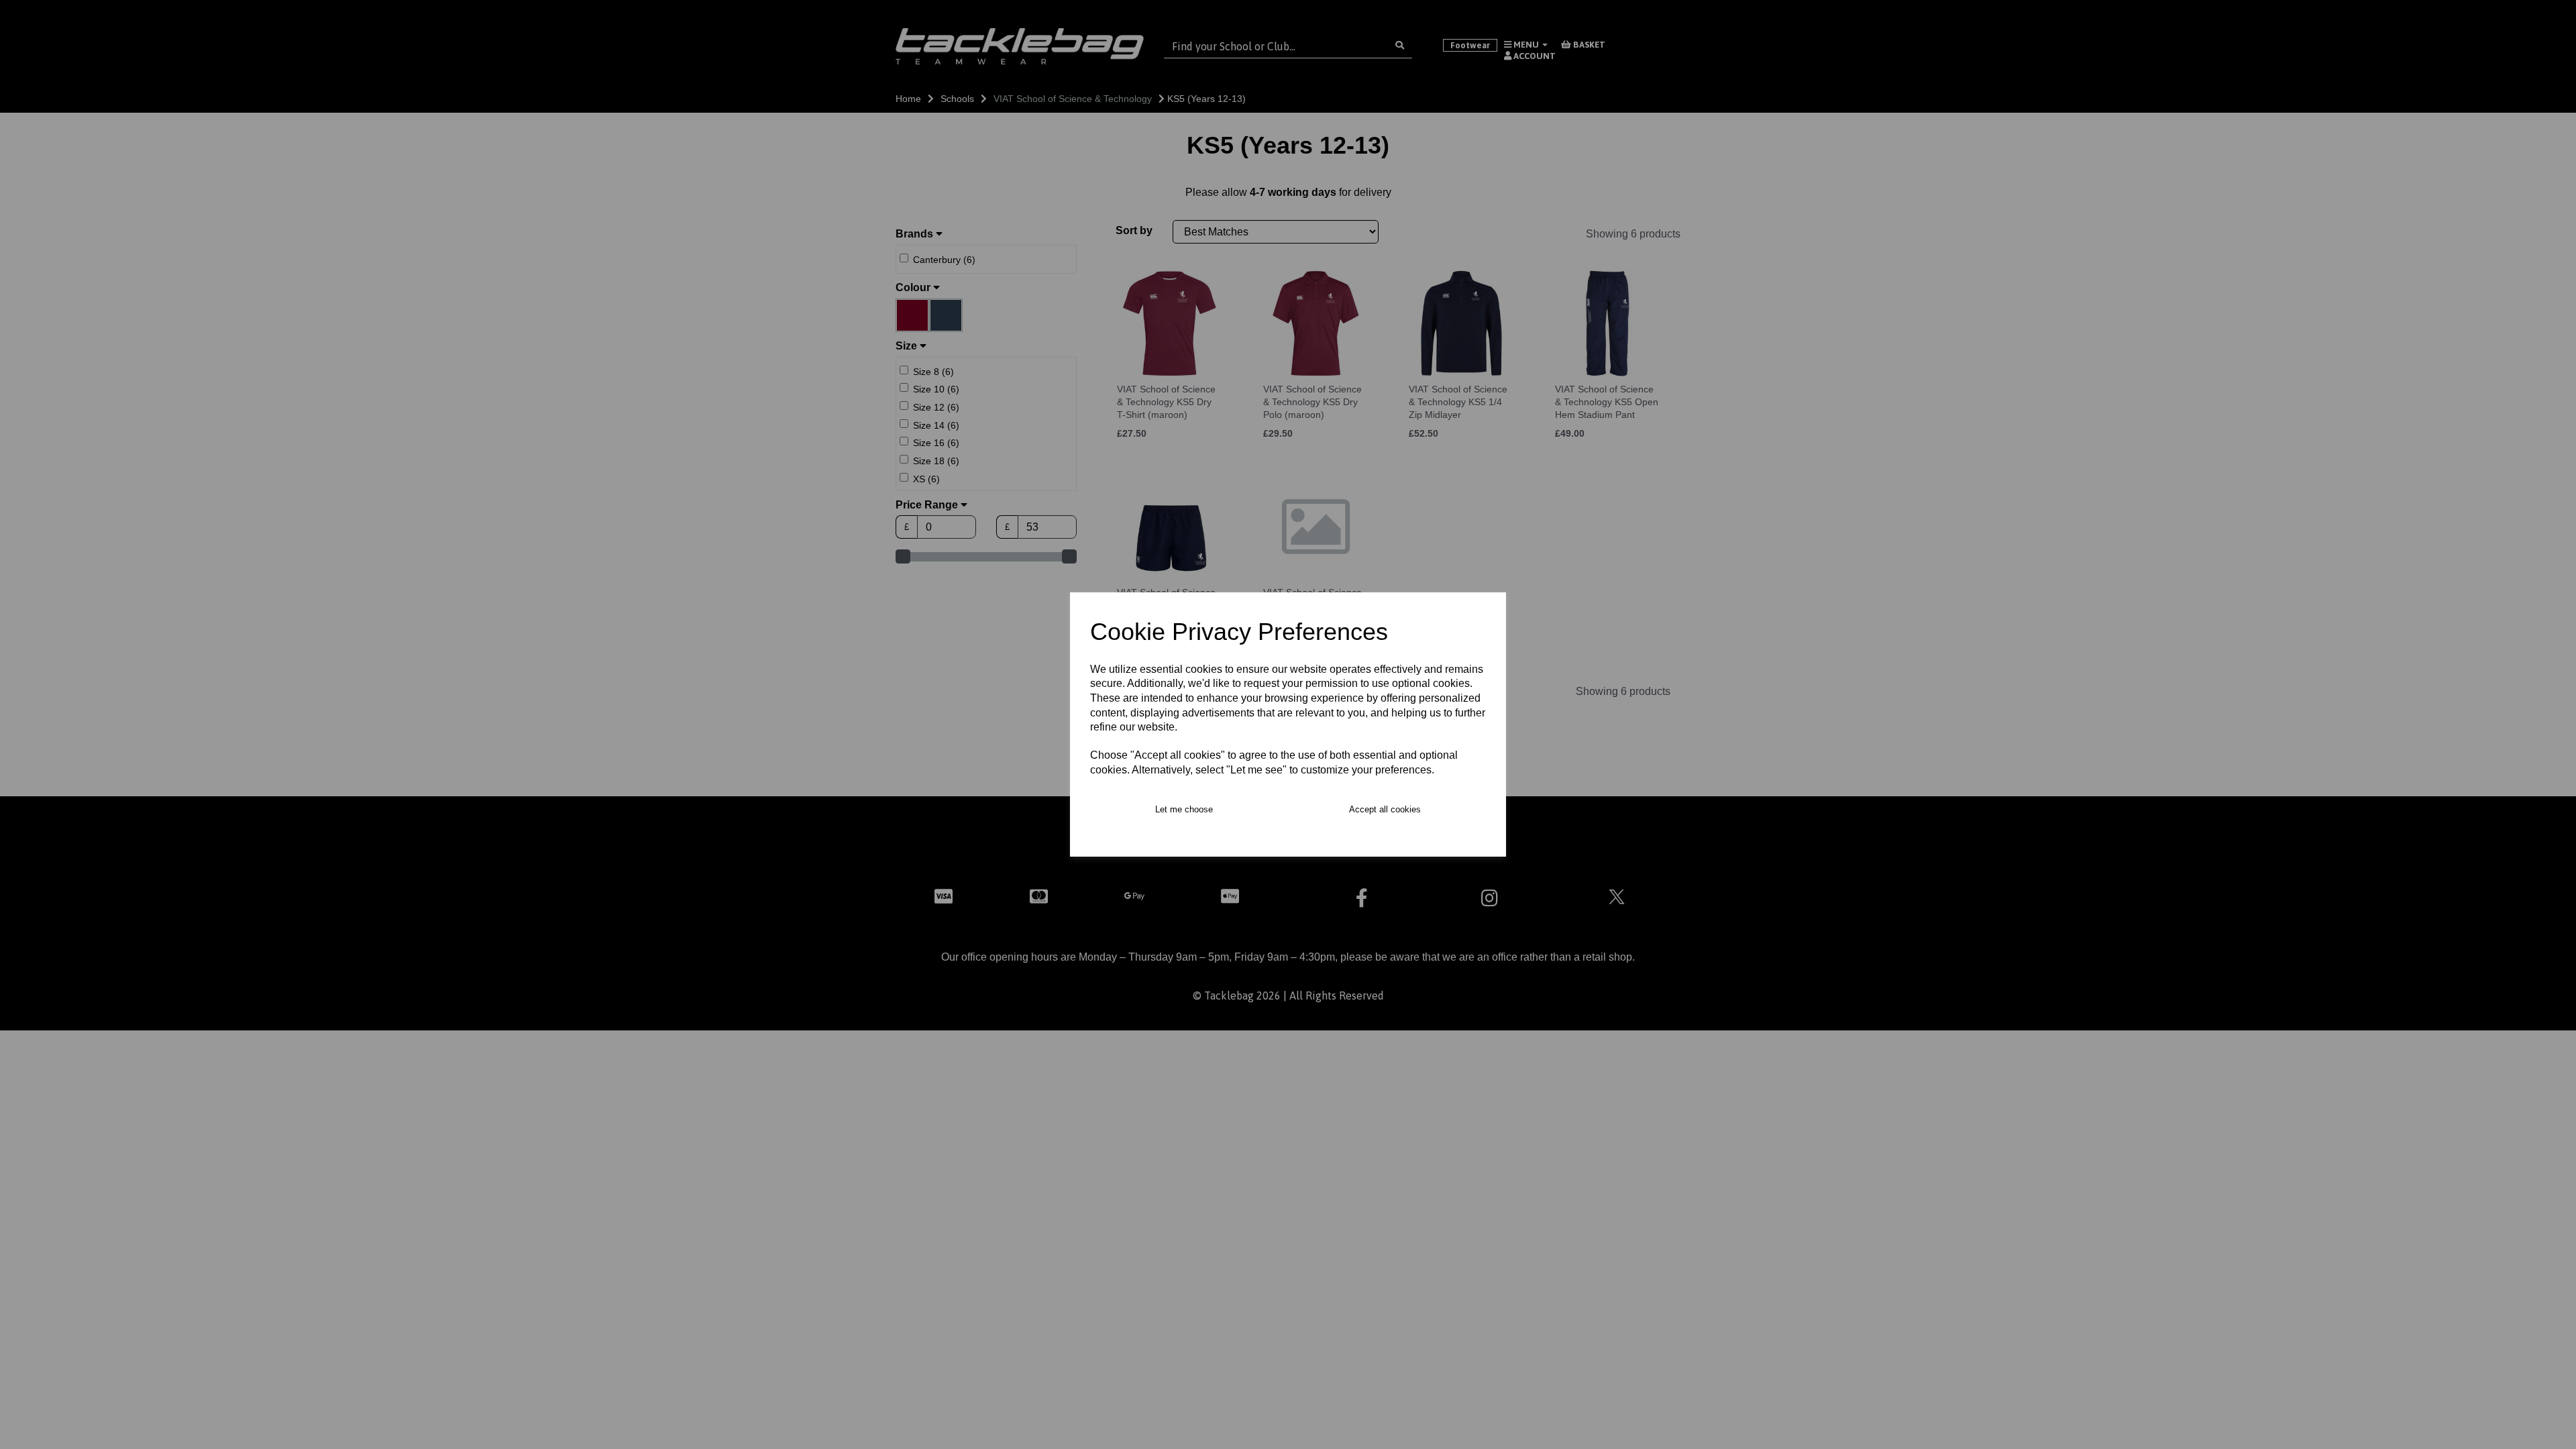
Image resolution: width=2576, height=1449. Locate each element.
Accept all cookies (1385, 809)
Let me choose (1184, 809)
